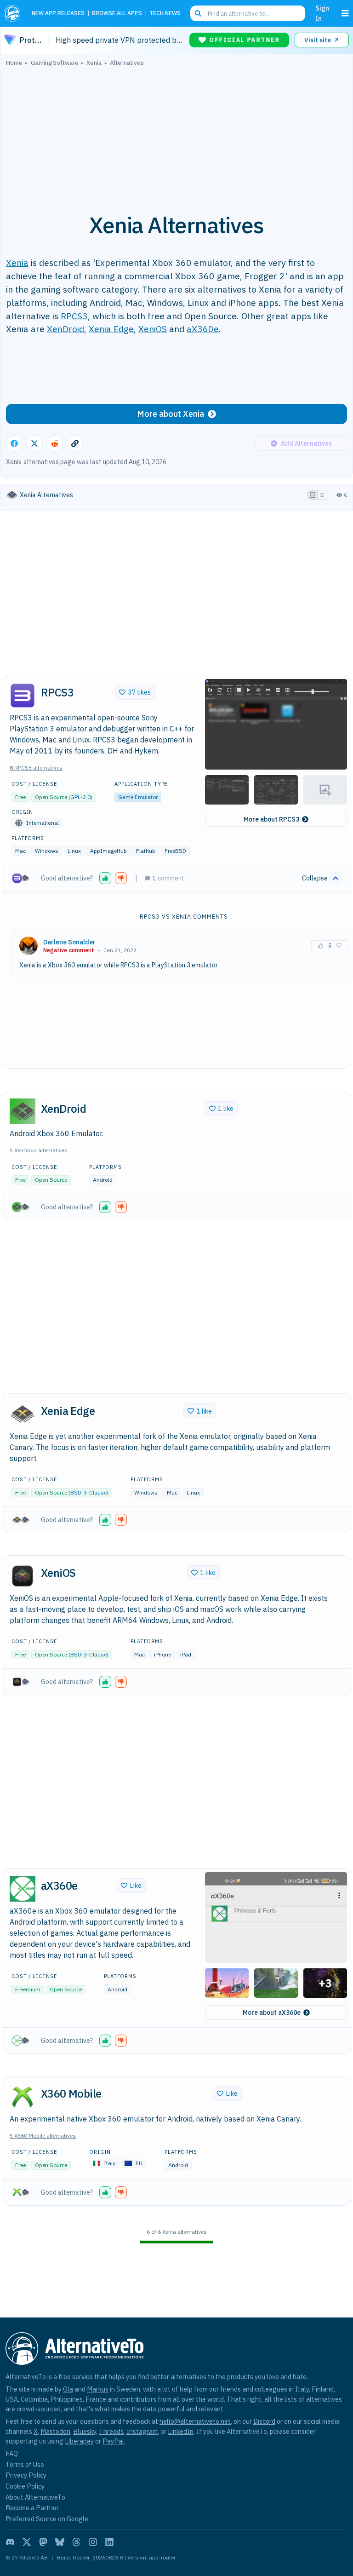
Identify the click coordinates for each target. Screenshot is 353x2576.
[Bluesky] (60, 2542)
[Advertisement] (176, 135)
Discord (264, 2421)
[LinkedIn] (109, 2542)
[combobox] (248, 13)
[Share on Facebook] (14, 443)
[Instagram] (93, 2542)
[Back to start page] (14, 13)
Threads (111, 2431)
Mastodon (55, 2431)
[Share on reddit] (55, 443)
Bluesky (85, 2431)
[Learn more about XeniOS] (23, 1576)
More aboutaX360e (272, 2012)
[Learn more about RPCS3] (23, 696)
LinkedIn (181, 2431)
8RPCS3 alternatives (36, 768)
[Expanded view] (313, 495)
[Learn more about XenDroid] (23, 1111)
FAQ (12, 2453)
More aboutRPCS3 (271, 819)
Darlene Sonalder (69, 942)
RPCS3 (74, 316)
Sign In (322, 13)
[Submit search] (198, 13)
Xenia (17, 262)
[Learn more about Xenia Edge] (23, 1414)
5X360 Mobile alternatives (43, 2136)
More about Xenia (171, 414)
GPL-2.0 (80, 797)
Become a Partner (32, 2508)
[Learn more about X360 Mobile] (23, 2097)
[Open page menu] (345, 13)
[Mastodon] (43, 2542)
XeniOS (153, 329)
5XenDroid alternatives (39, 1150)
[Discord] (10, 2542)
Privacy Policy (26, 2475)
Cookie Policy (25, 2486)
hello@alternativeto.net (195, 2421)
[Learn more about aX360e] (23, 1889)
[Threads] (76, 2542)
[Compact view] (322, 495)
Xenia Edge (111, 329)
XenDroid (65, 329)
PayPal (113, 2441)
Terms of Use (25, 2464)
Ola (68, 2389)
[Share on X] (34, 443)
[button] (276, 724)
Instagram (142, 2431)
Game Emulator (138, 797)
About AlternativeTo (35, 2497)
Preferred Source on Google (47, 2519)
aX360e (203, 329)
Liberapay (79, 2441)
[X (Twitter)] (27, 2542)
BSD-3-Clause (88, 1492)
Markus (98, 2389)
